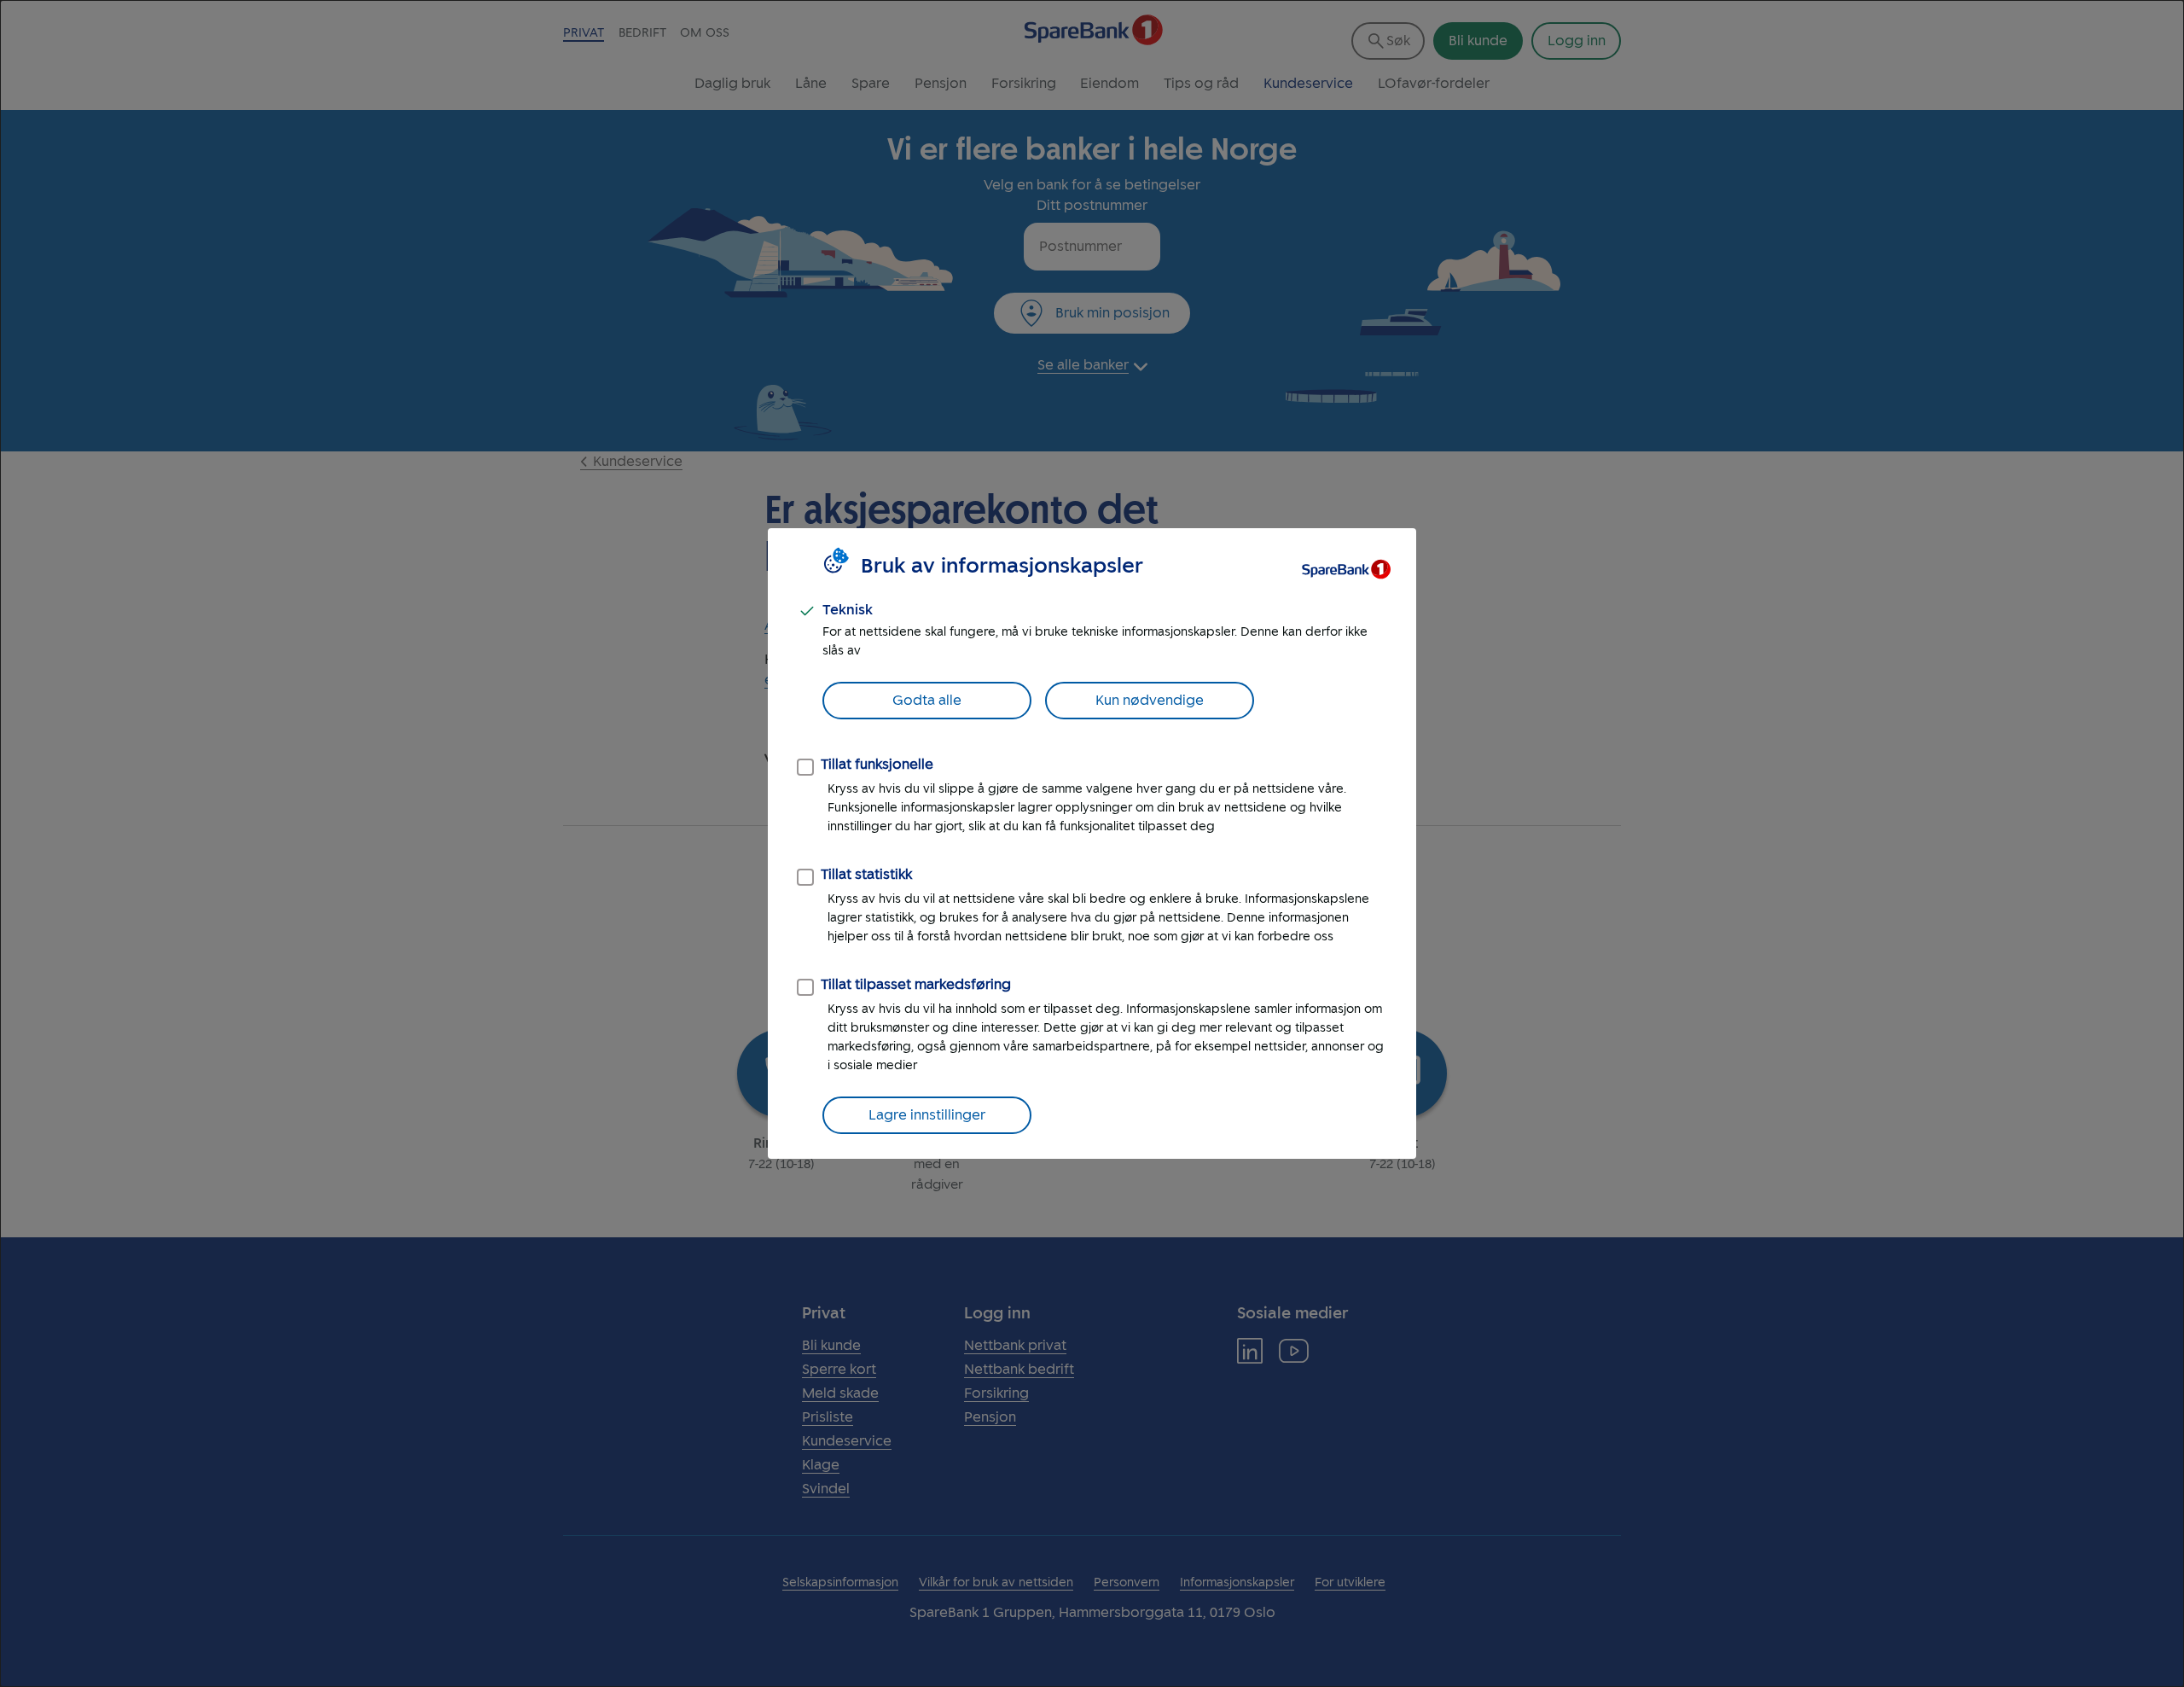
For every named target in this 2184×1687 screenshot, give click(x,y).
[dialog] (1092, 843)
